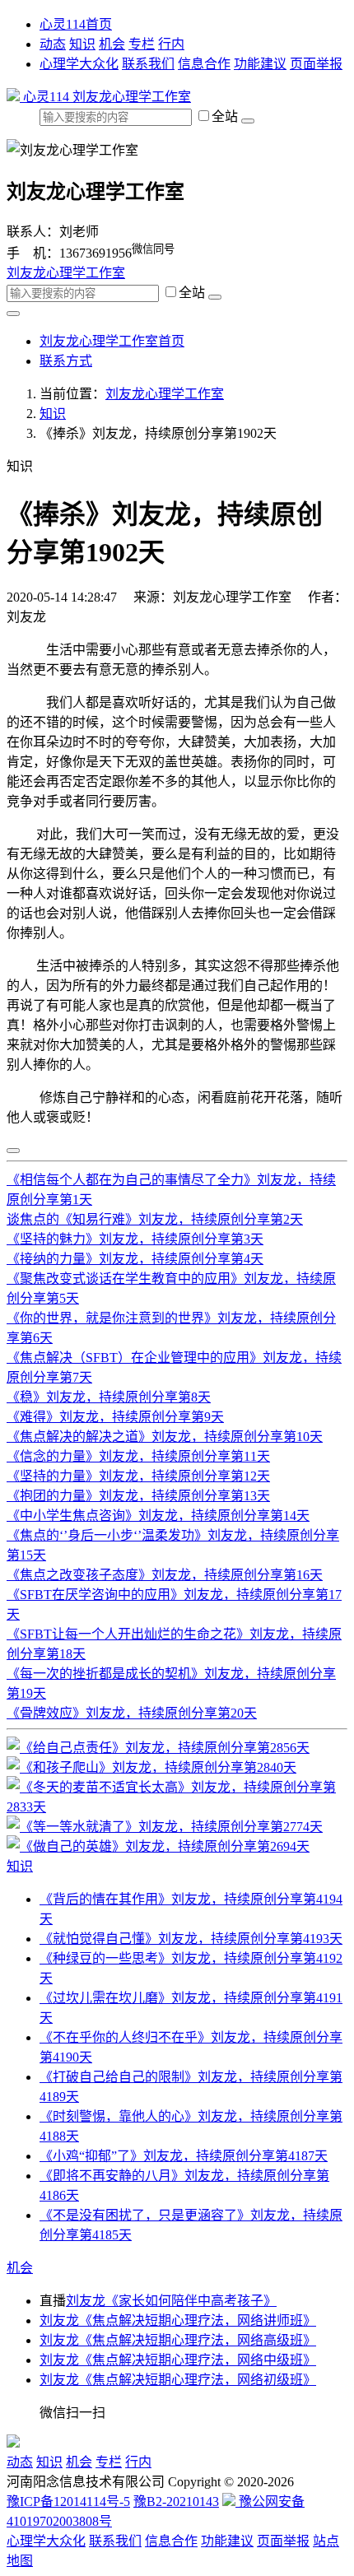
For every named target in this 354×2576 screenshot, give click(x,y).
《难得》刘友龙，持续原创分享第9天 (115, 1417)
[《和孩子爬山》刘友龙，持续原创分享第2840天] (151, 1767)
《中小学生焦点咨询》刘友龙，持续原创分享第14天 (158, 1516)
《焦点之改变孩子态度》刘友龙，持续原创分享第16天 (165, 1575)
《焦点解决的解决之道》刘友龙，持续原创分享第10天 (165, 1437)
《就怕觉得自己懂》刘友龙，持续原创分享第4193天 (191, 1939)
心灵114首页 (76, 24)
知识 (82, 44)
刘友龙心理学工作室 (132, 97)
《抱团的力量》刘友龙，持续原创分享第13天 (138, 1496)
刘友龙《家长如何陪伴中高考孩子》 (171, 2301)
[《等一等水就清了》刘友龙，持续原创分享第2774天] (165, 1827)
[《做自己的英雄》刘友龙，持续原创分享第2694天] (158, 1846)
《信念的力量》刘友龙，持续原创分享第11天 (138, 1456)
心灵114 (46, 97)
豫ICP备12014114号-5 (68, 2502)
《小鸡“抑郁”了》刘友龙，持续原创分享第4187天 (184, 2156)
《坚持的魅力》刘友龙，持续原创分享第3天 (135, 1239)
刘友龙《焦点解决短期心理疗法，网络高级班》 (178, 2340)
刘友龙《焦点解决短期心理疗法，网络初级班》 (178, 2380)
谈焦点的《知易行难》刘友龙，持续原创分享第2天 (155, 1219)
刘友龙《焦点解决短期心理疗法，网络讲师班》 (178, 2320)
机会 (112, 44)
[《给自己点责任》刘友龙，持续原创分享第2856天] (158, 1748)
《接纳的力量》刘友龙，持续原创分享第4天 (135, 1259)
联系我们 (148, 64)
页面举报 (316, 64)
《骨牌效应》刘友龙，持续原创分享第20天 (132, 1713)
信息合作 (204, 64)
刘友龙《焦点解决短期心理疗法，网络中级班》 (178, 2360)
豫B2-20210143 (176, 2502)
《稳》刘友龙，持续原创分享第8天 (109, 1397)
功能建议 (260, 64)
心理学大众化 (79, 64)
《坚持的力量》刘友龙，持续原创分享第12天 (138, 1476)
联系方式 (66, 361)
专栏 (142, 44)
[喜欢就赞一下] (13, 1151)
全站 (226, 116)
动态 (53, 44)
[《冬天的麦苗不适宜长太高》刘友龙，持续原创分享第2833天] (177, 1807)
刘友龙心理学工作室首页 (112, 341)
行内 (171, 44)
